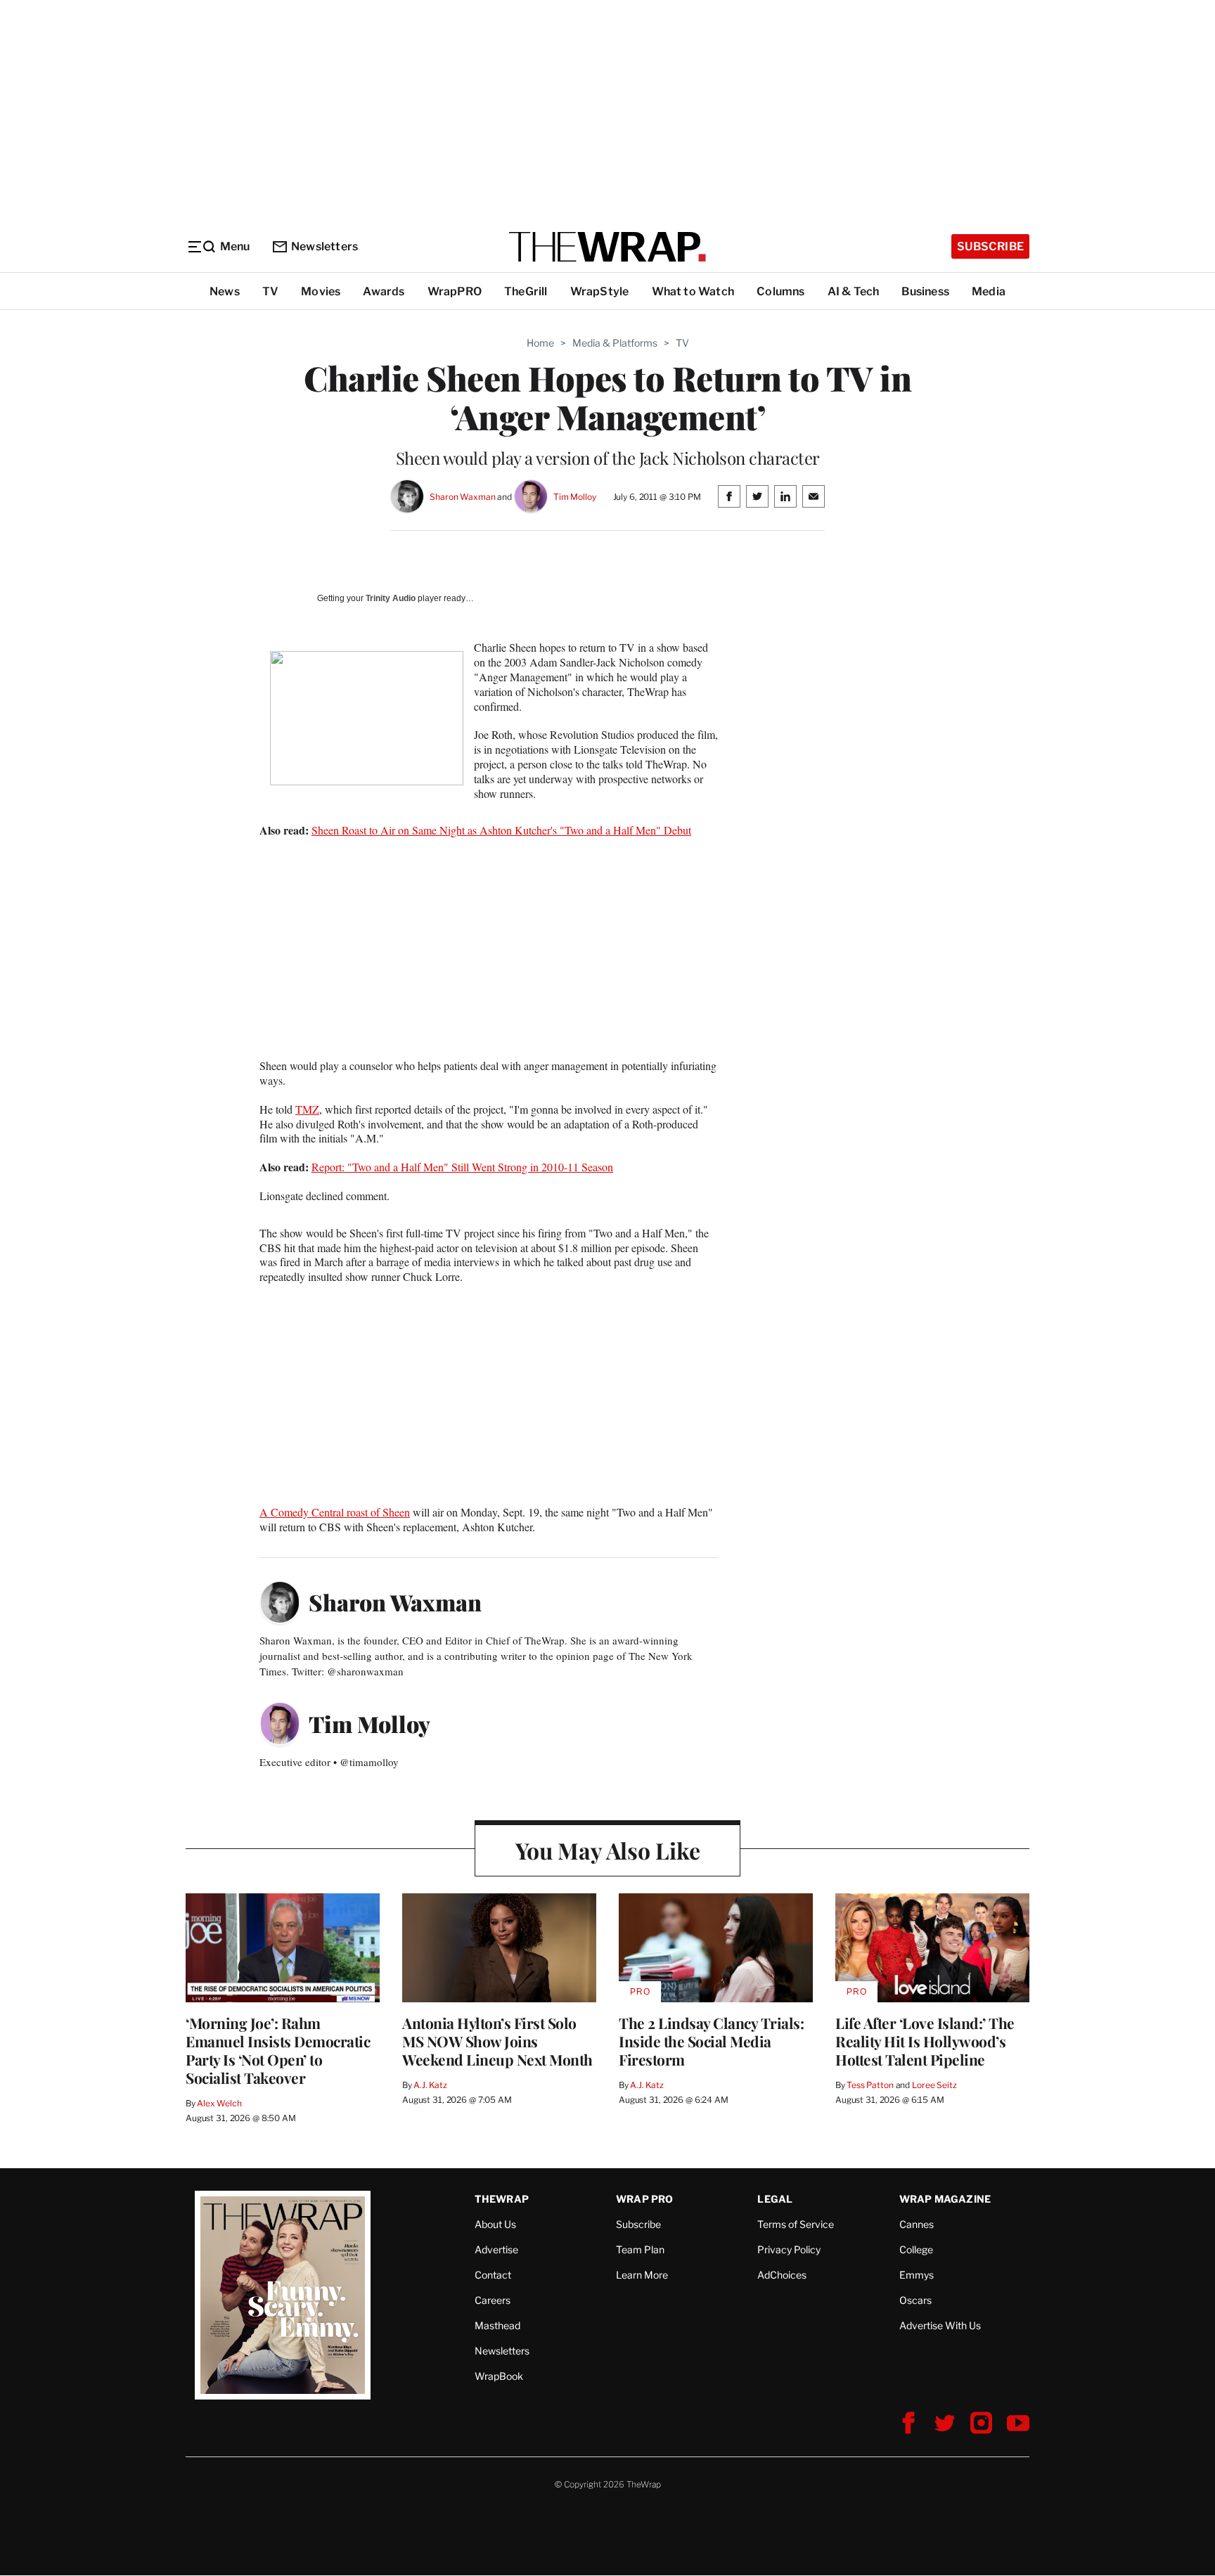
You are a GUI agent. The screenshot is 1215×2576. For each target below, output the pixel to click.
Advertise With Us (940, 2325)
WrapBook (499, 2376)
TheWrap (502, 2199)
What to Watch (693, 291)
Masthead (497, 2325)
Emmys (917, 2275)
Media (989, 291)
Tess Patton (870, 2085)
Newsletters (324, 246)
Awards (384, 291)
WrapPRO (455, 291)
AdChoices (782, 2275)
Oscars (915, 2300)
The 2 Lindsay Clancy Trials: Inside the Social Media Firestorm (711, 2041)
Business (925, 291)
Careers (493, 2300)
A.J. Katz (430, 2085)
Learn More (642, 2275)
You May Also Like (608, 1850)
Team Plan (640, 2249)
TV (270, 291)
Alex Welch (219, 2103)
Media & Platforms (615, 343)
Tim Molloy (575, 497)
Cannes (917, 2224)
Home (540, 343)
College (916, 2249)
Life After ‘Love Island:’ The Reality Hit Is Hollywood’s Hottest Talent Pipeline (925, 2041)
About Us (495, 2224)
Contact (493, 2275)
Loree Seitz (934, 2085)
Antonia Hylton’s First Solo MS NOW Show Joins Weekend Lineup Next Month (497, 2041)
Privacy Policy (789, 2249)
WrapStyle (600, 291)
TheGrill (526, 291)
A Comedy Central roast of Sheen (335, 1512)
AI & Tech (854, 291)
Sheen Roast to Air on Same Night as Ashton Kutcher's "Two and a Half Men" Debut (501, 830)
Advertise (496, 2249)
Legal (775, 2199)
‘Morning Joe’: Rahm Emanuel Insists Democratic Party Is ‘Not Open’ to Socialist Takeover (278, 2050)
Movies (321, 291)
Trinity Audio (391, 598)
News (225, 291)
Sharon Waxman (462, 497)
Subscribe (990, 246)
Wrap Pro (645, 2199)
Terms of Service (796, 2224)
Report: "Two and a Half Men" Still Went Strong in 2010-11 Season (462, 1167)
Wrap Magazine (945, 2199)
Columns (780, 291)
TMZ (307, 1109)
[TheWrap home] (607, 247)
